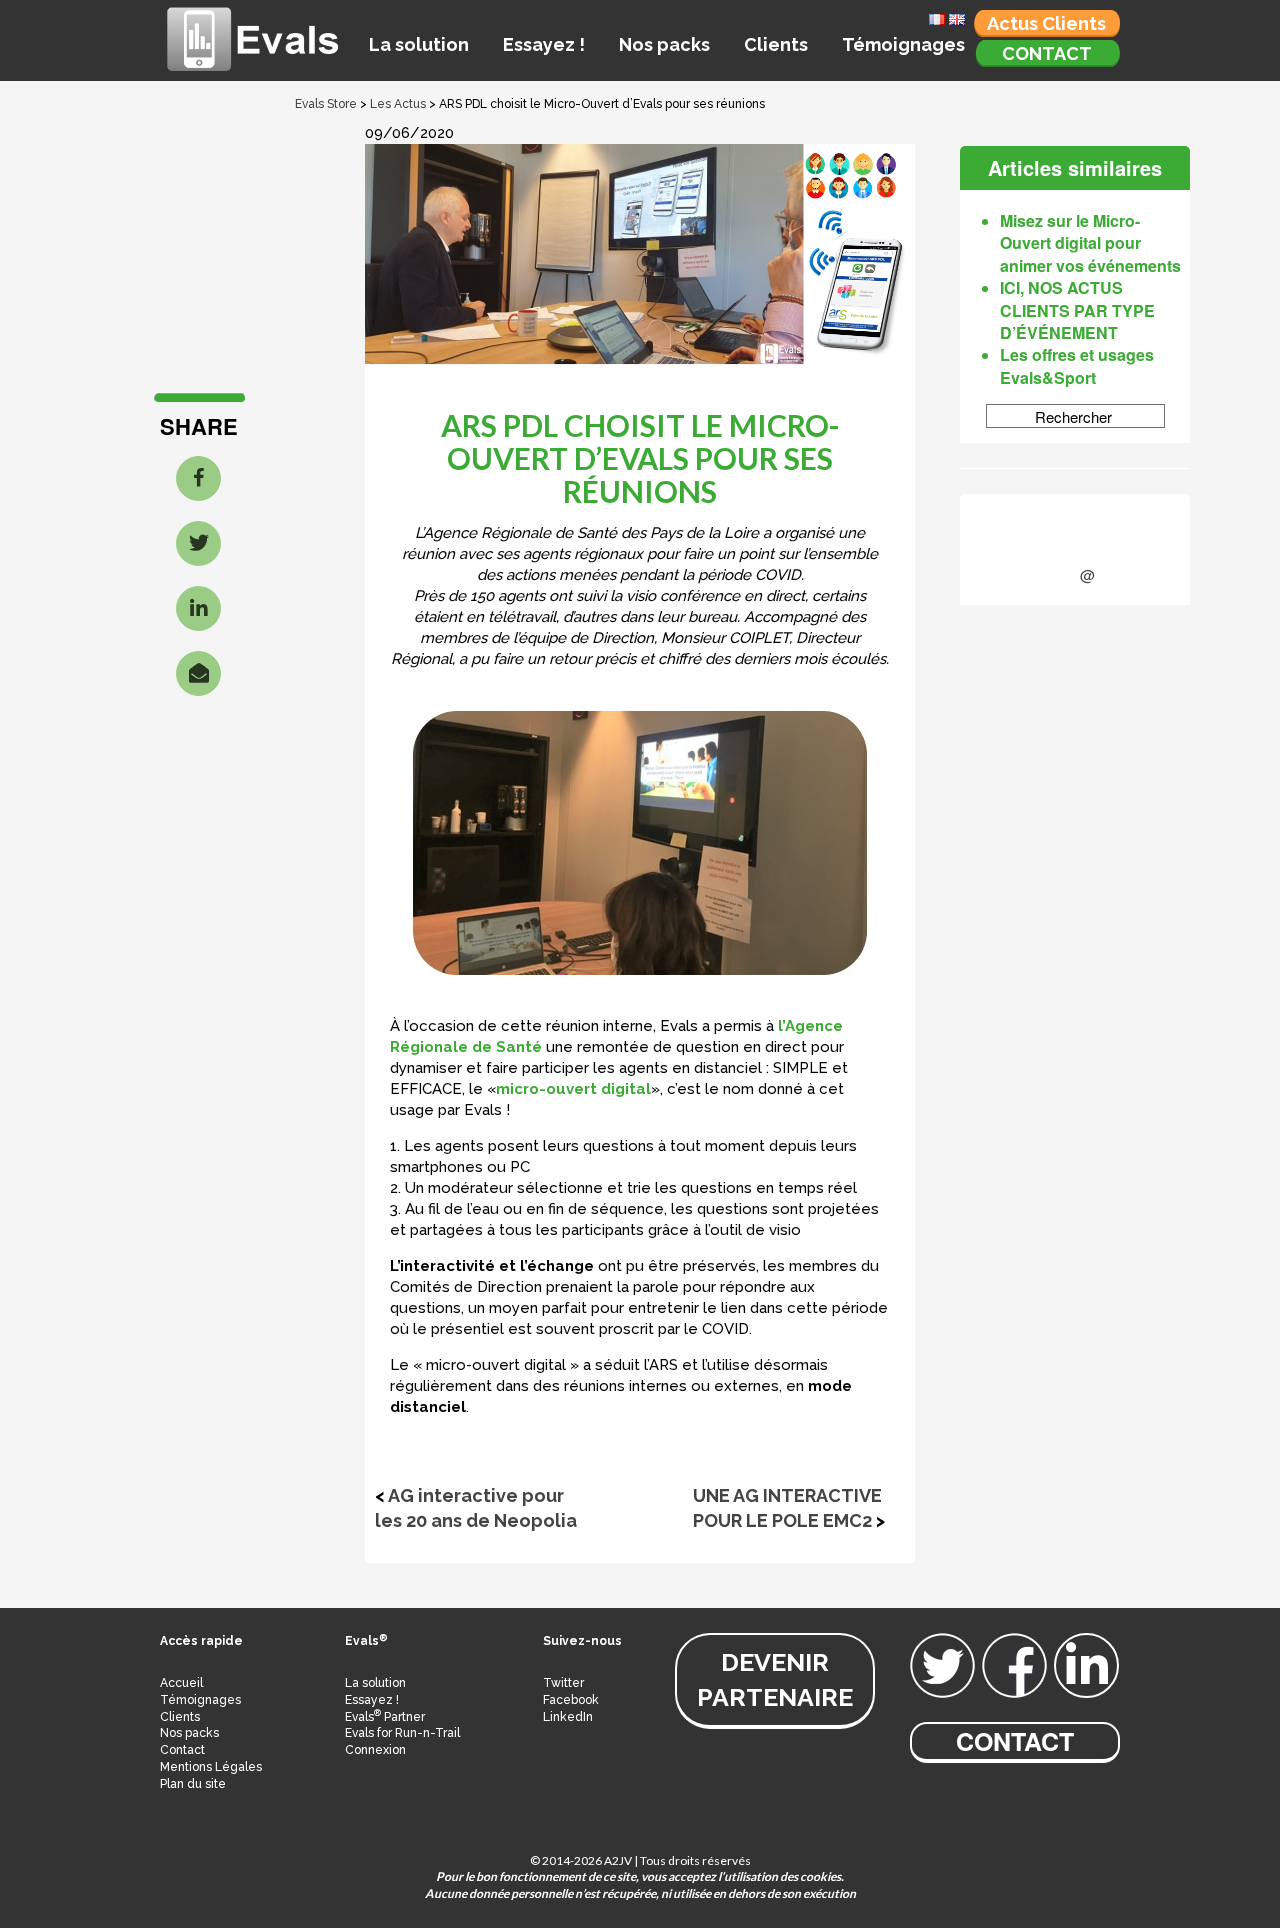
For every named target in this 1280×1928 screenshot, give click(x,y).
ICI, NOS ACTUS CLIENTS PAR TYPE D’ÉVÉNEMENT (1077, 310)
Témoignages (903, 44)
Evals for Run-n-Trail (402, 1733)
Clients (776, 44)
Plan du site (193, 1784)
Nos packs (664, 44)
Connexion (375, 1750)
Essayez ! (544, 44)
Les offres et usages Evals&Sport (1077, 365)
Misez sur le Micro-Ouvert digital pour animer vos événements (1090, 243)
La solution (419, 44)
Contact (1047, 53)
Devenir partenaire (775, 1679)
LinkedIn (568, 1717)
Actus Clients (1046, 23)
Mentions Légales (211, 1767)
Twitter (563, 1683)
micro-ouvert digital (573, 1089)
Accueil (181, 1683)
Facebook (571, 1700)
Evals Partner (385, 1717)
